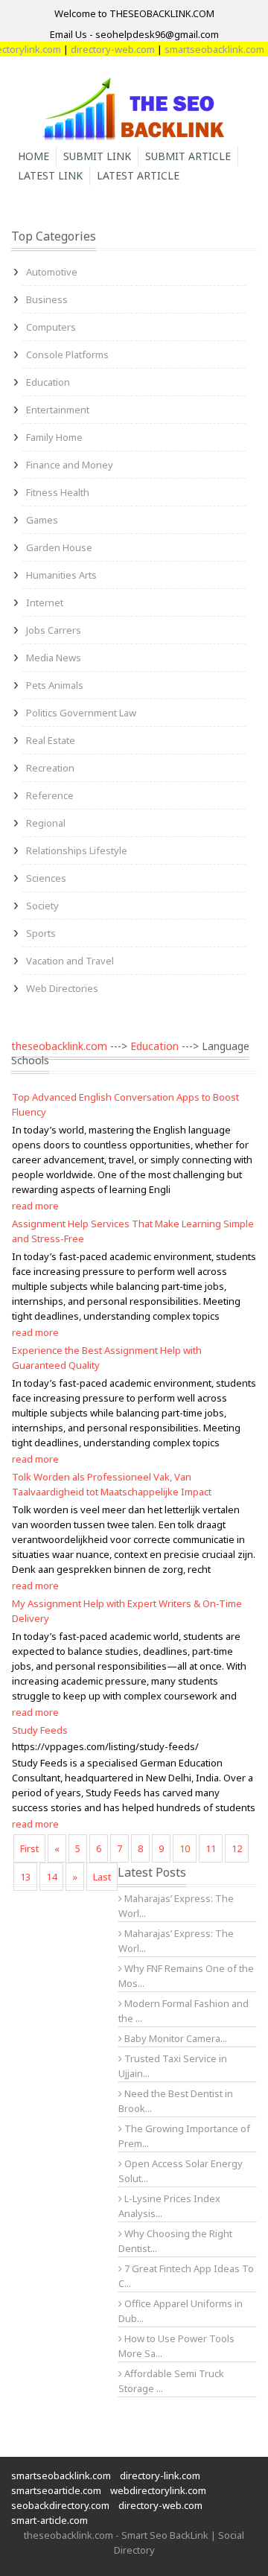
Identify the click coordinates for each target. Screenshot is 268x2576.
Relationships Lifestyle (77, 850)
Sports (41, 933)
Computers (51, 327)
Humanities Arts (61, 575)
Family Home (54, 437)
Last (102, 1877)
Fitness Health (58, 492)
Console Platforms (67, 354)
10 (185, 1848)
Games (42, 520)
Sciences (46, 878)
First (29, 1848)
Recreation (50, 768)
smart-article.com (50, 2520)
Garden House (59, 547)
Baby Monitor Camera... (175, 2038)
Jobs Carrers (54, 630)
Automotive (52, 272)
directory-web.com (102, 49)
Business (47, 299)
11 (211, 1848)
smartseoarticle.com (56, 2490)
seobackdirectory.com (60, 2505)
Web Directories (62, 988)
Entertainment (58, 410)
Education (48, 382)
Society (42, 906)
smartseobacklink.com (204, 49)
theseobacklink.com (59, 1046)
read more (35, 1206)
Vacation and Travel (70, 961)
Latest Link (50, 175)
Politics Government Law (81, 713)
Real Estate (51, 740)
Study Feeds (40, 1730)
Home (33, 156)
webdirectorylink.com (158, 2490)
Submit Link (97, 156)
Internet (45, 602)
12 (237, 1848)
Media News (54, 658)
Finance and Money (70, 465)
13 (25, 1877)
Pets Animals (55, 685)
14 (51, 1877)
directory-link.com (160, 2475)
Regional (46, 823)
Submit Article (188, 156)
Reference (50, 795)
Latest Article (138, 175)
